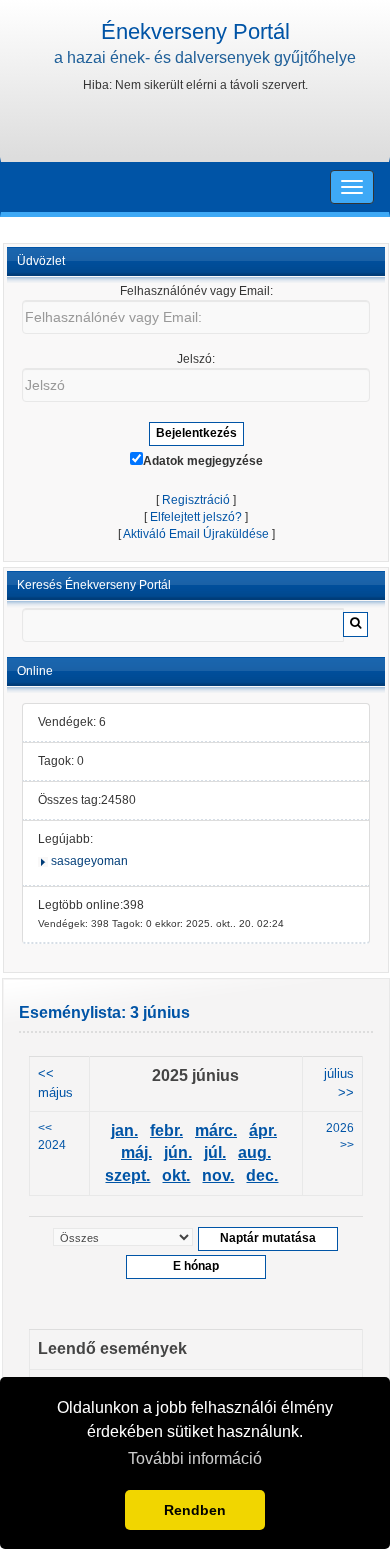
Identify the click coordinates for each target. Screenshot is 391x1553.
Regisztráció (196, 500)
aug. (254, 1152)
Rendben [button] (195, 1510)
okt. (176, 1175)
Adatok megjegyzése (203, 461)
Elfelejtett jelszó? (196, 517)
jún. (178, 1152)
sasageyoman (89, 861)
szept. (127, 1175)
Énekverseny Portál (195, 31)
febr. (166, 1130)
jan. (124, 1130)
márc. (216, 1130)
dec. (262, 1175)
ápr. (263, 1130)
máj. (136, 1152)
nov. (218, 1175)
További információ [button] (195, 1458)
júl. (215, 1152)
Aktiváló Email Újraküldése (196, 534)
